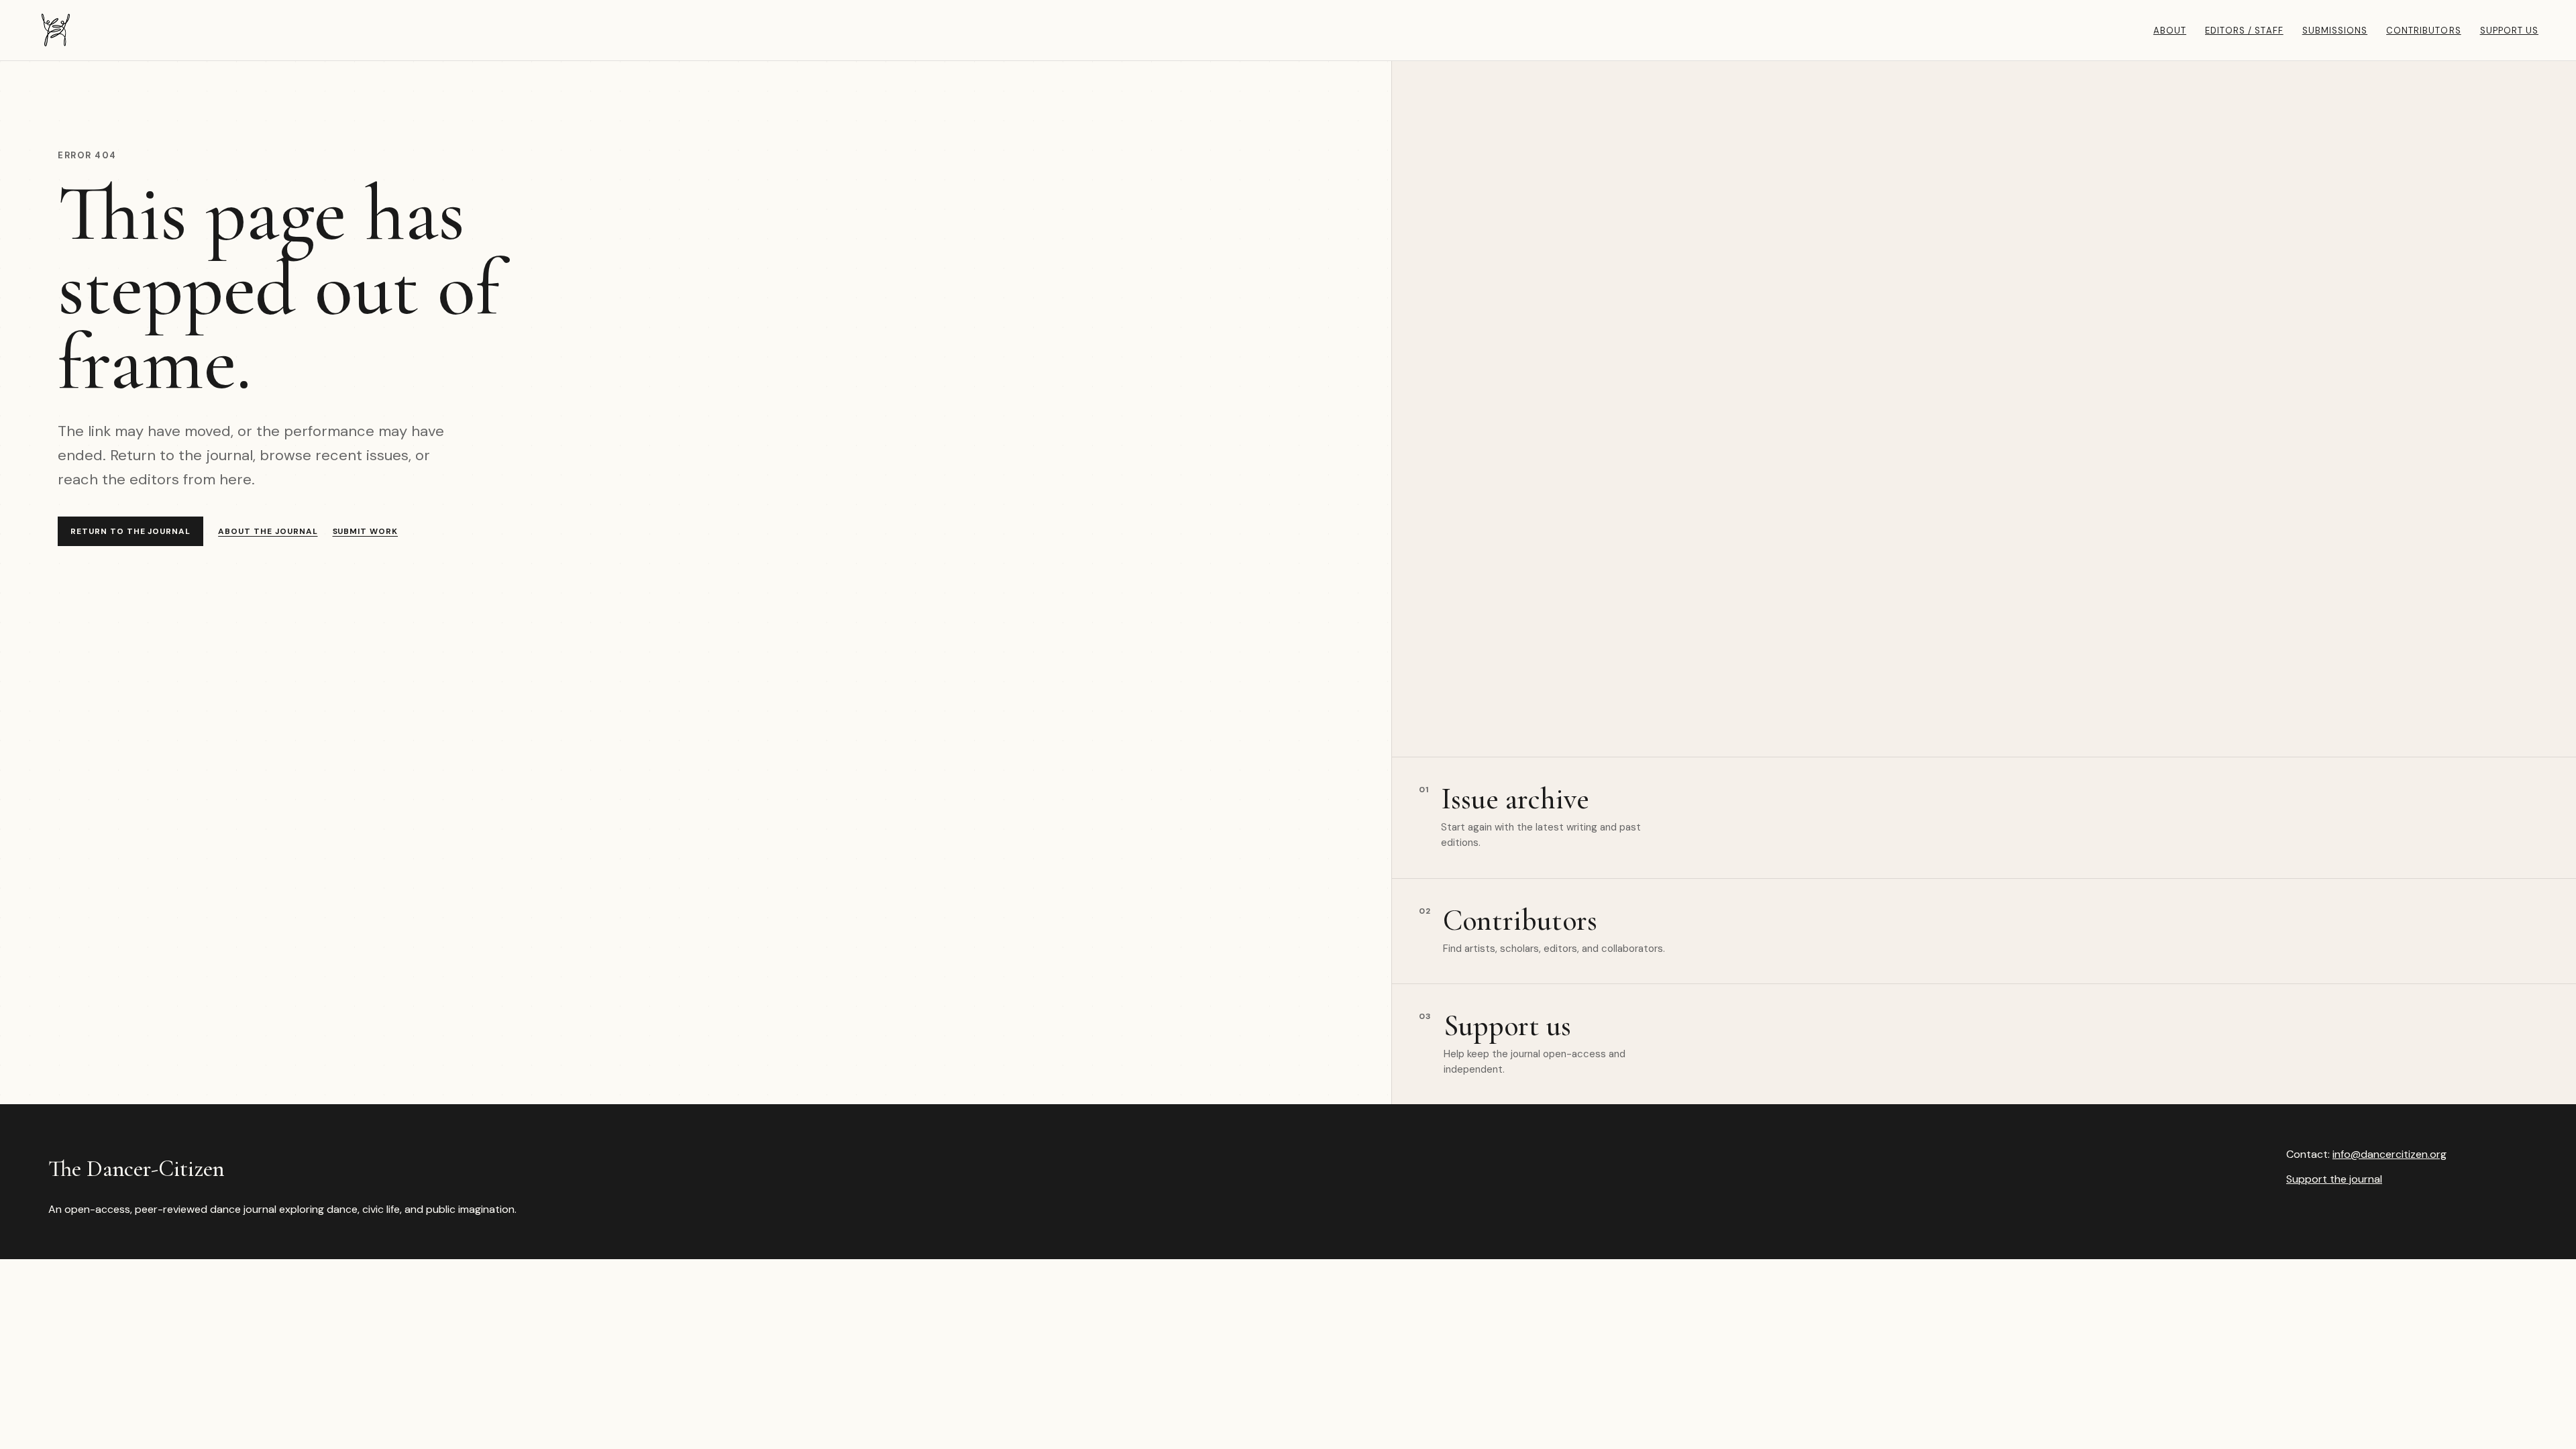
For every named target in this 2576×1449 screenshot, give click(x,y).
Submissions (2335, 31)
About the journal (268, 531)
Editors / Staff (2244, 31)
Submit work (366, 531)
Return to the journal (130, 531)
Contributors (2423, 31)
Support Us (2509, 31)
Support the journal (2334, 1179)
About (2170, 31)
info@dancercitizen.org (2390, 1154)
